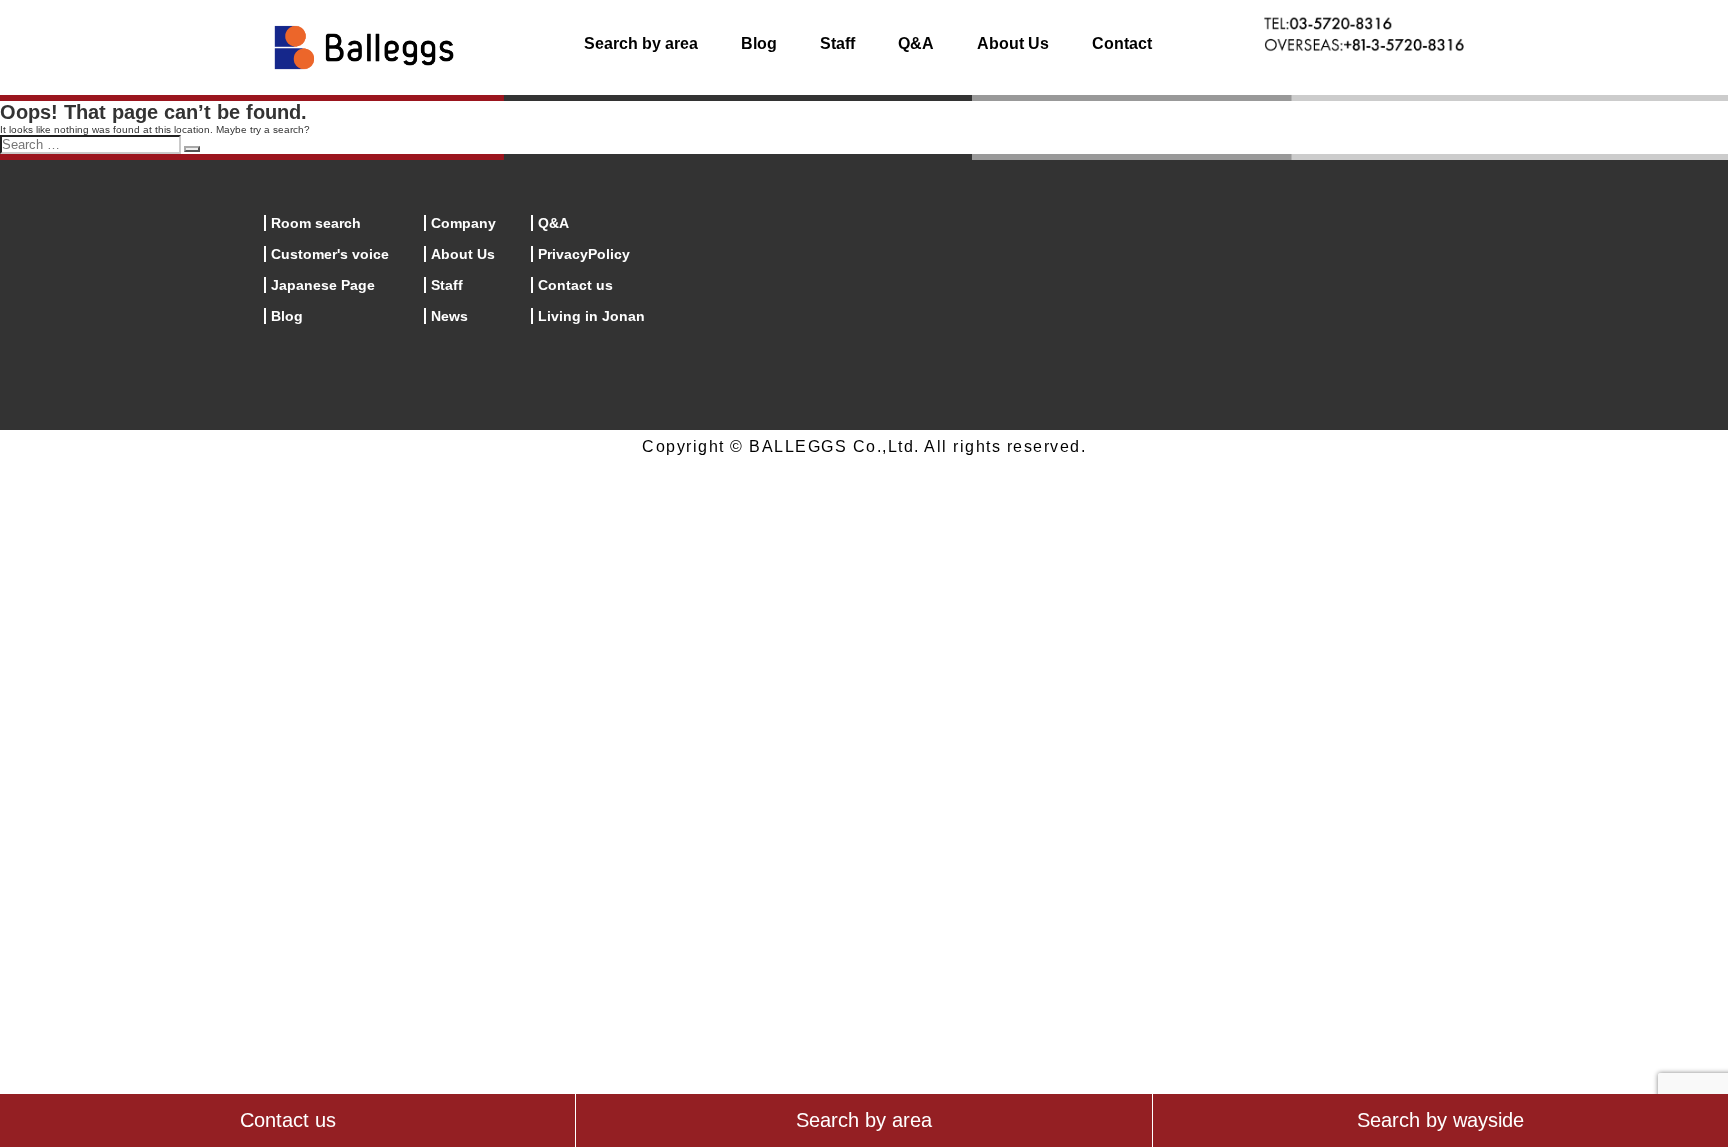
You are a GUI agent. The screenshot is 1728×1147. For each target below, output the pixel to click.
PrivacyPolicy (584, 254)
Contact (1122, 43)
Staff (837, 43)
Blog (759, 43)
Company (463, 223)
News (449, 316)
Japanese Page (323, 285)
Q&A (916, 43)
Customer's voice (330, 254)
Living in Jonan (591, 316)
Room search (316, 223)
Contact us (575, 285)
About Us (1013, 43)
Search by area (641, 43)
